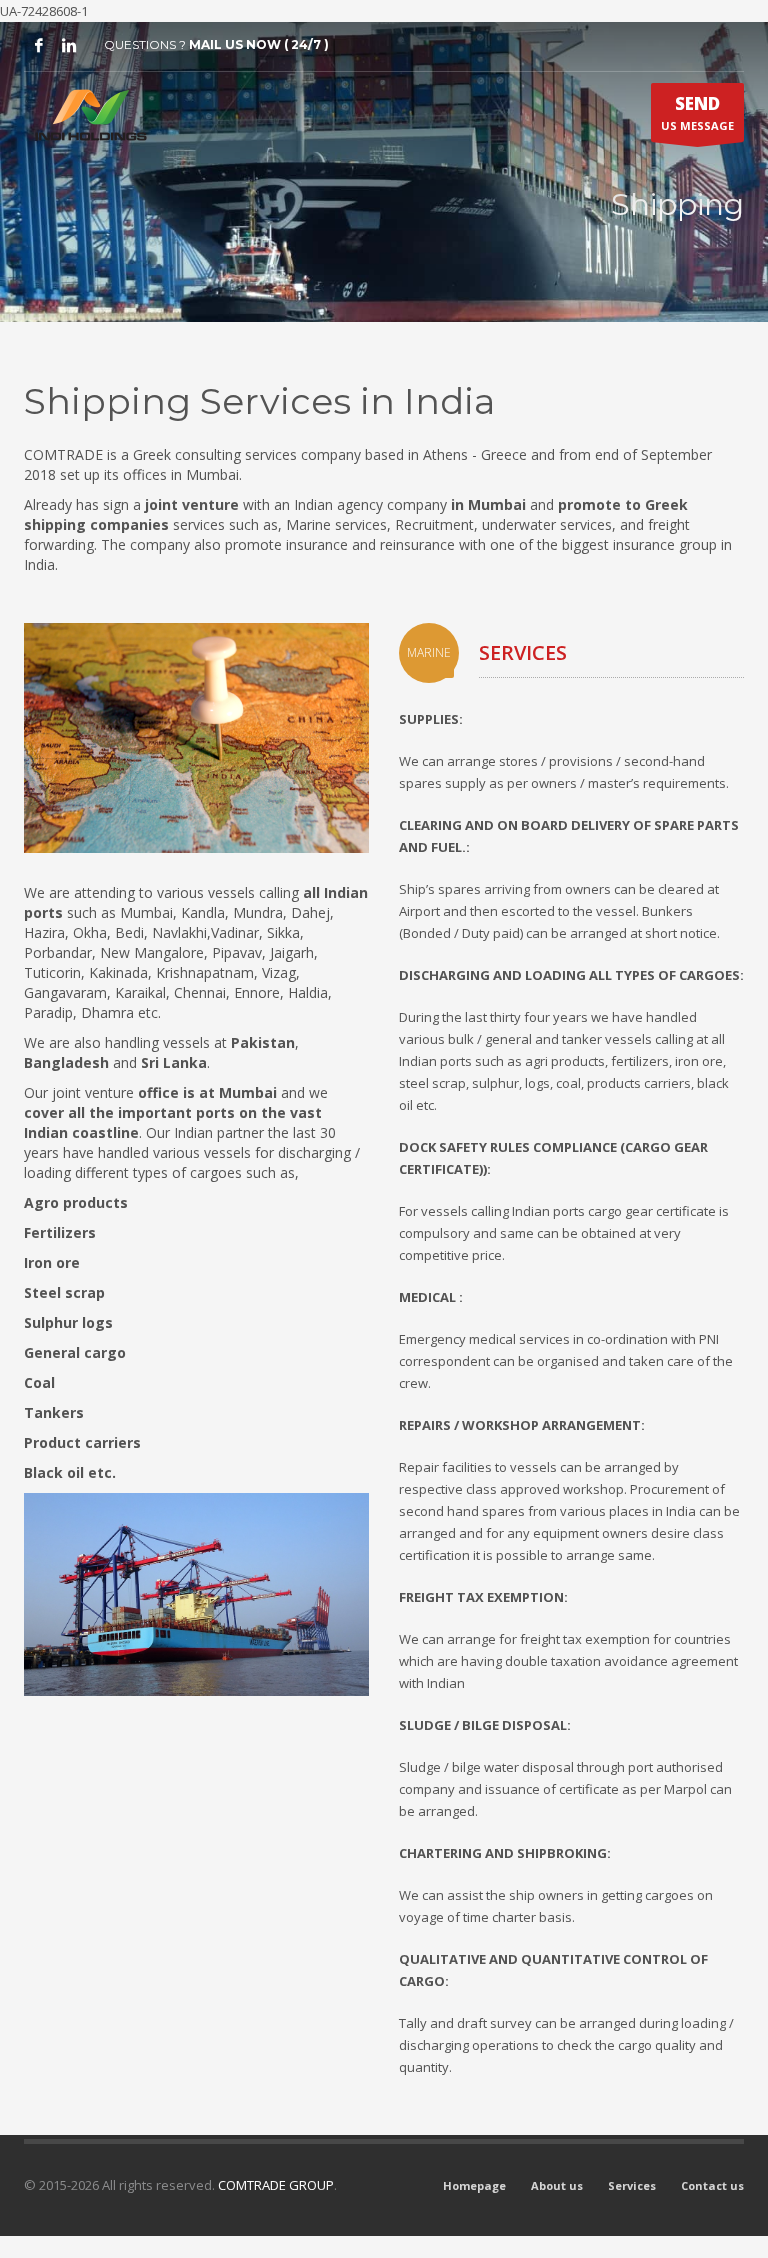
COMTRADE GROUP (276, 2185)
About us (557, 2185)
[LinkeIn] (69, 45)
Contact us (712, 2185)
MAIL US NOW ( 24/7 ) (259, 44)
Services (632, 2185)
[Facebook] (39, 45)
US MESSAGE (697, 112)
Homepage (474, 2185)
